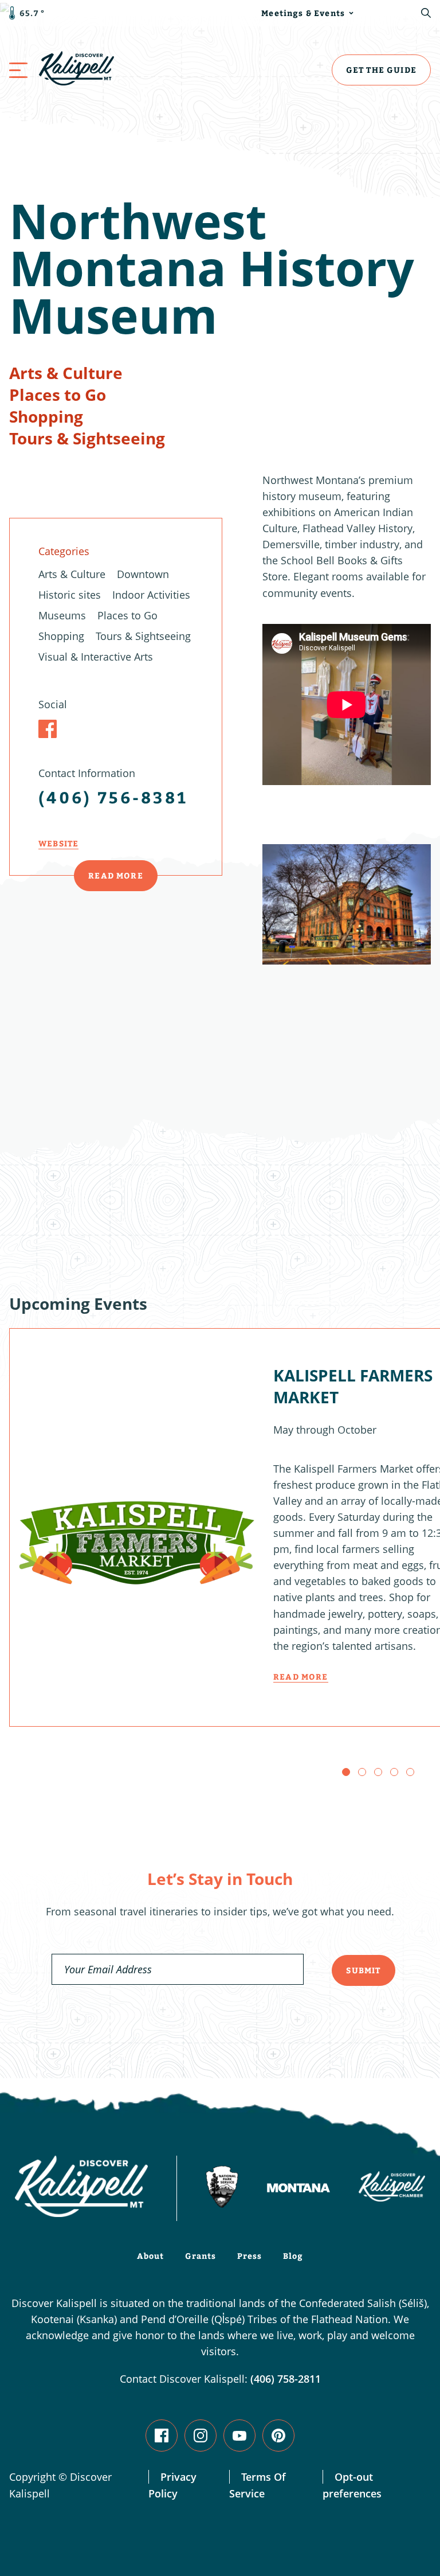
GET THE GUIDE (381, 70)
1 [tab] (346, 1772)
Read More (116, 875)
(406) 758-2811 (286, 2379)
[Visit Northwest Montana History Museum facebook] (48, 729)
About (151, 2256)
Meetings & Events (303, 13)
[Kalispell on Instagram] (201, 2436)
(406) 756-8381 (113, 797)
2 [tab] (362, 1772)
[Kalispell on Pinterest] (278, 2436)
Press (250, 2256)
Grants (201, 2256)
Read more (301, 1677)
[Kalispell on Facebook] (162, 2436)
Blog (293, 2256)
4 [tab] (394, 1772)
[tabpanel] (347, 1025)
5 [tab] (410, 1772)
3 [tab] (378, 1772)
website (58, 843)
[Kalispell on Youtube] (239, 2436)
